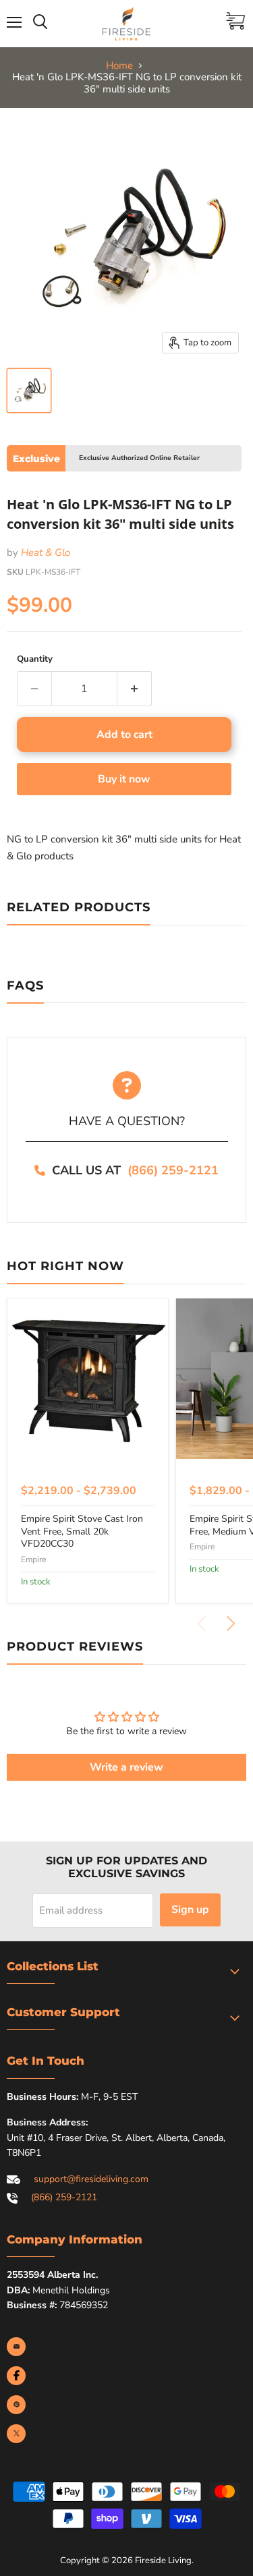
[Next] (230, 1624)
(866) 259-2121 (173, 1170)
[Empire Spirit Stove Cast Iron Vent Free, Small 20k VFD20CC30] (88, 1379)
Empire (33, 1559)
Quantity (35, 659)
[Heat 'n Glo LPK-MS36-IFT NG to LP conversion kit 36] (29, 391)
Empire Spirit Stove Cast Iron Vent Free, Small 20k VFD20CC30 (82, 1531)
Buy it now (124, 779)
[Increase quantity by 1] (135, 689)
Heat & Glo (46, 552)
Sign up (190, 1910)
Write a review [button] (126, 1767)
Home (119, 66)
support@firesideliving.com (91, 2179)
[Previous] (202, 1624)
